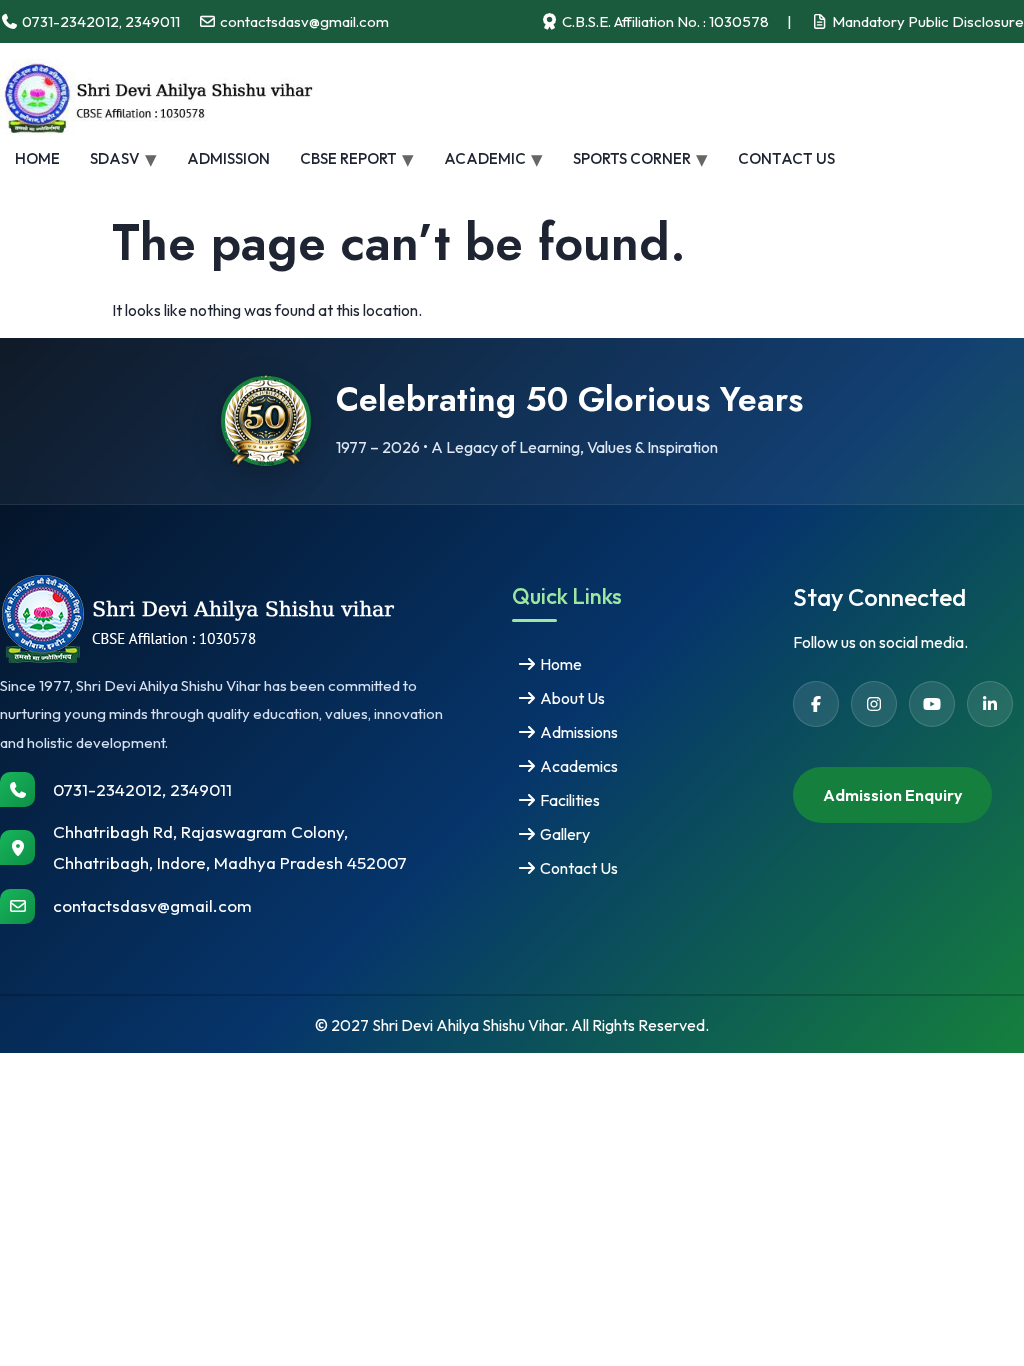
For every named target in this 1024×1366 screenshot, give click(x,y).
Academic (485, 158)
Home (37, 158)
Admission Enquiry (892, 795)
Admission (228, 158)
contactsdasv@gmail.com (152, 905)
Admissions (577, 732)
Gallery (563, 834)
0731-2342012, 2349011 (142, 789)
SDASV (115, 158)
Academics (577, 766)
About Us (571, 698)
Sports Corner (632, 158)
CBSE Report (348, 158)
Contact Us (786, 158)
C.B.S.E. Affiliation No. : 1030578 (664, 21)
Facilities (568, 800)
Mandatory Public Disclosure (926, 21)
